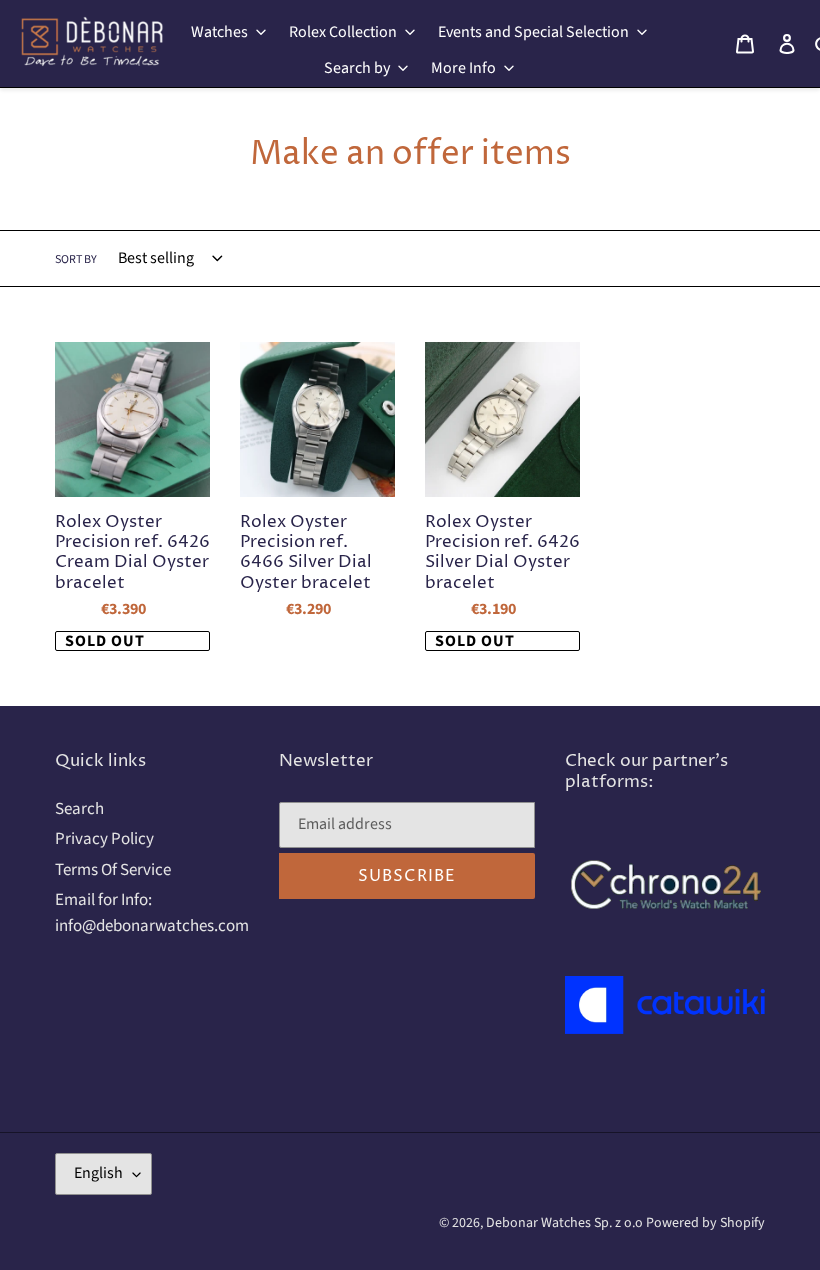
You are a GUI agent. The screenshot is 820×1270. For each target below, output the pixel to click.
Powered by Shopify (705, 1223)
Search (79, 809)
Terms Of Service (113, 870)
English (98, 1173)
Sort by (76, 259)
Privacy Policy (104, 839)
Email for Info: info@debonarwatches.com (152, 913)
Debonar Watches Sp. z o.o (566, 1223)
